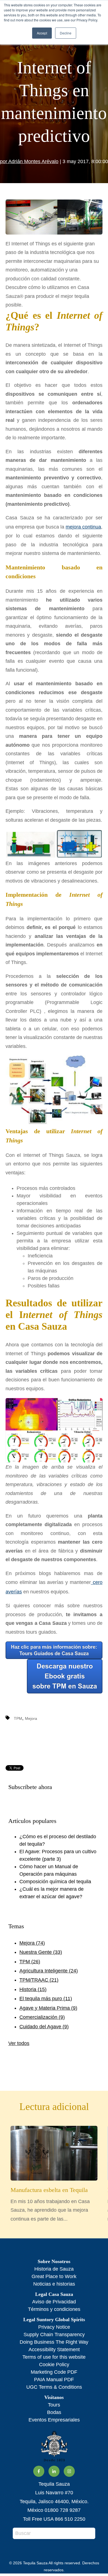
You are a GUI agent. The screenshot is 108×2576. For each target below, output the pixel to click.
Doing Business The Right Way (54, 2342)
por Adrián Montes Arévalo (29, 161)
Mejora (31, 1718)
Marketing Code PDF (54, 2372)
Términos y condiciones (54, 2309)
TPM (18, 1718)
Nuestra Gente (41, 1952)
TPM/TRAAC (39, 1980)
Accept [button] (42, 33)
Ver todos (19, 2043)
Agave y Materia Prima (48, 2008)
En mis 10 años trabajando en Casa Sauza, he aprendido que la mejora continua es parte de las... (50, 2204)
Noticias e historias (54, 2284)
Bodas (54, 2412)
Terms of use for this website (54, 2357)
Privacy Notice (54, 2327)
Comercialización (42, 2017)
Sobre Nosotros (54, 2261)
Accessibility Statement (54, 2350)
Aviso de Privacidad (54, 2302)
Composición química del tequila (55, 1882)
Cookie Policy (54, 2365)
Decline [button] (66, 33)
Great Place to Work (54, 2276)
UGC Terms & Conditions (54, 2387)
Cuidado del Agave (44, 2027)
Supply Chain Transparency (54, 2335)
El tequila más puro (46, 1999)
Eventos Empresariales (54, 2420)
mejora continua (83, 527)
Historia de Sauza (54, 2269)
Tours (54, 2405)
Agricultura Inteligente (49, 1971)
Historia (33, 1989)
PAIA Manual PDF (54, 2380)
